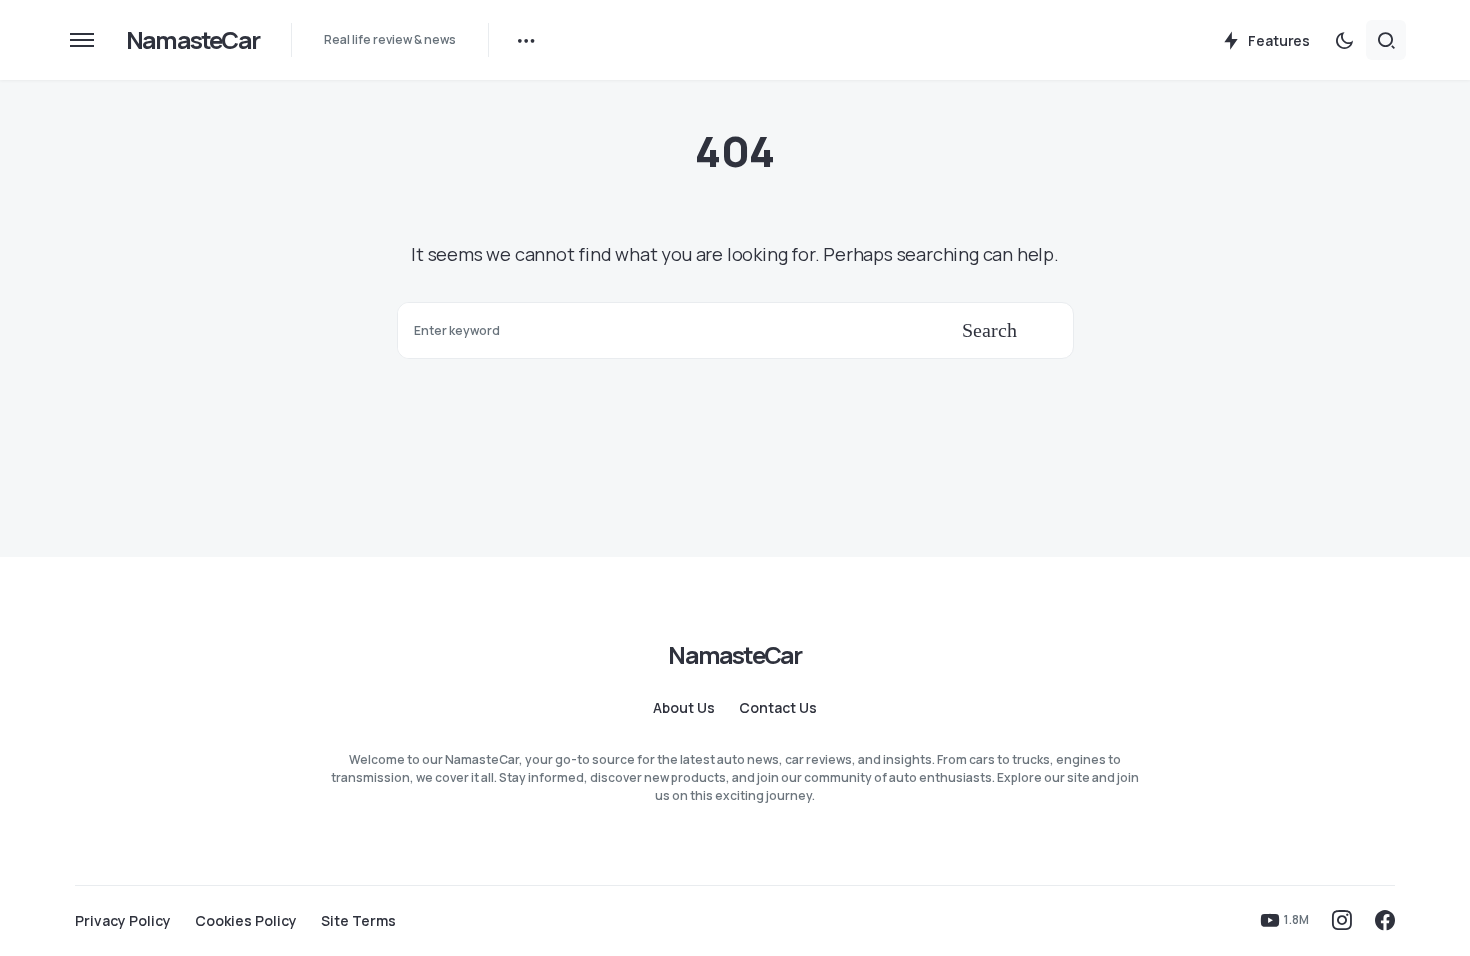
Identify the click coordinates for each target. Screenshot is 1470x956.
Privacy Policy (123, 921)
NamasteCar (192, 39)
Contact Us (778, 708)
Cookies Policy (246, 921)
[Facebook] (1385, 920)
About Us (684, 708)
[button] (82, 40)
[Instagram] (1342, 920)
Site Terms (358, 921)
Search (989, 330)
